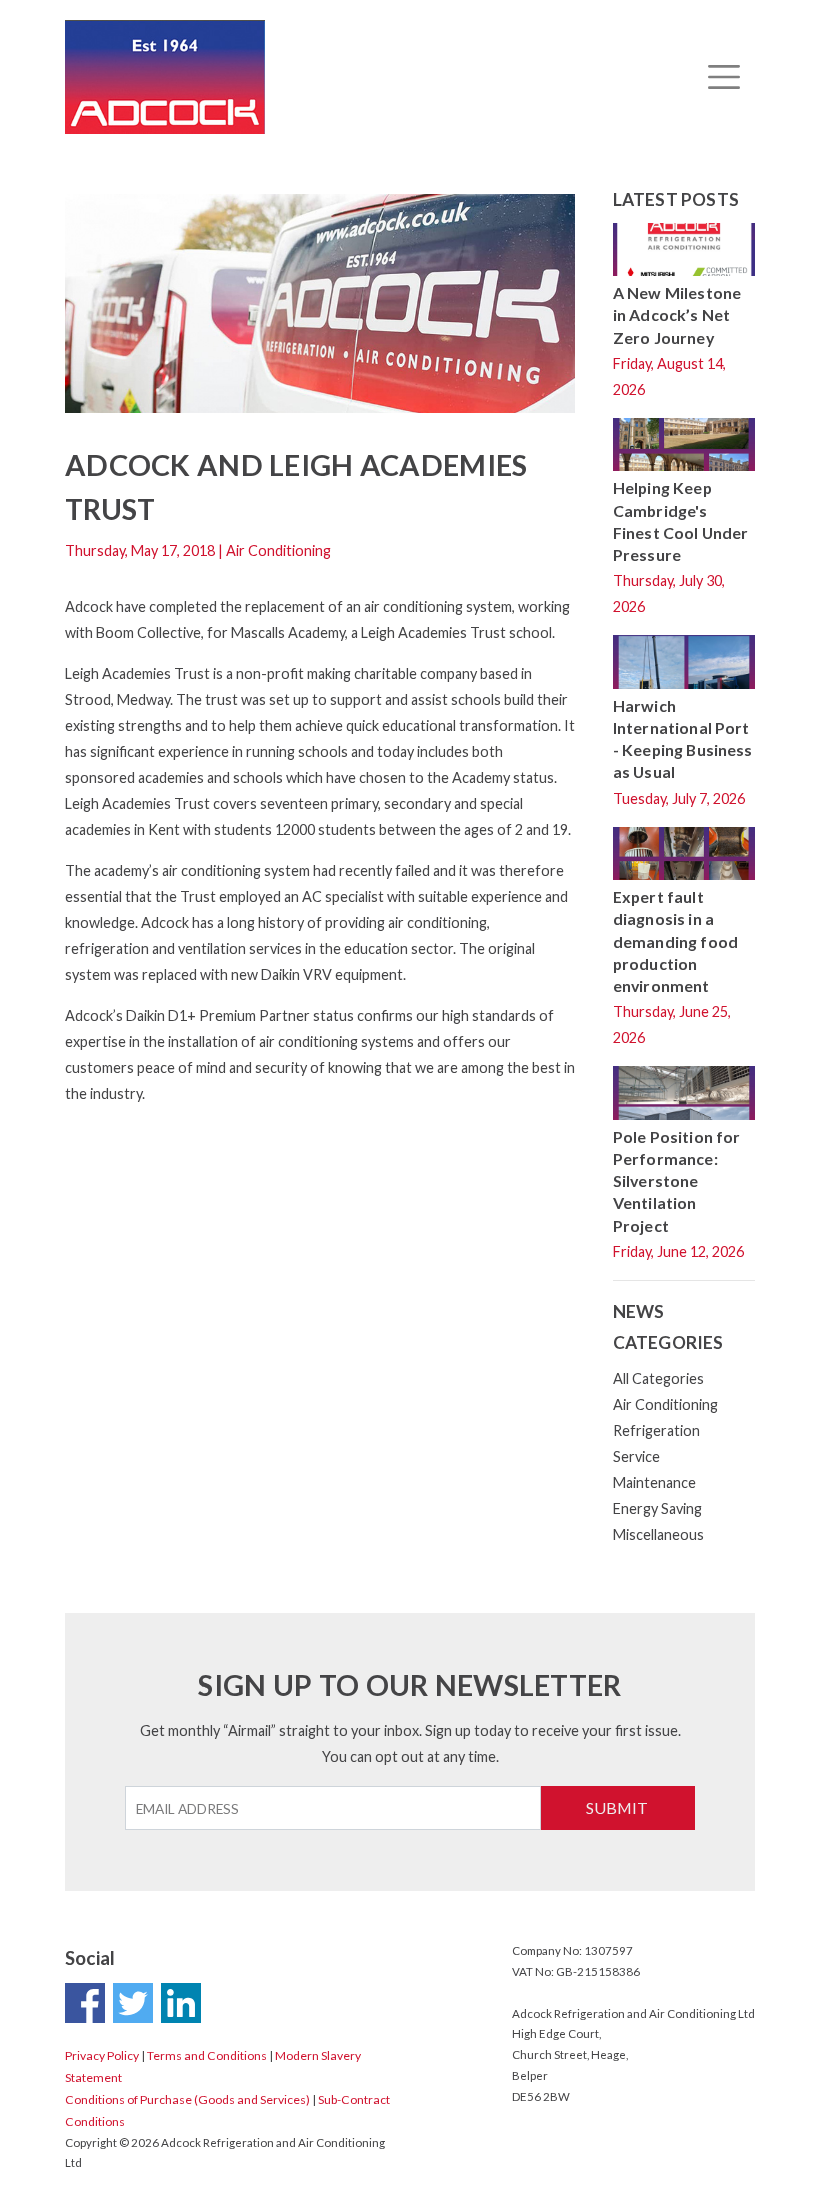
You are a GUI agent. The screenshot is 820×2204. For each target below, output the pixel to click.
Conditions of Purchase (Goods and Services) (187, 2099)
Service (636, 1456)
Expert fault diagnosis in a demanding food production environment (675, 941)
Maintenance (654, 1482)
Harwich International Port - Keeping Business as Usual (683, 739)
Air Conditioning (665, 1404)
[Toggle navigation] (723, 77)
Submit (617, 1807)
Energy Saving (657, 1508)
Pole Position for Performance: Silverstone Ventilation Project (677, 1181)
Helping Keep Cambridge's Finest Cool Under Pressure (681, 521)
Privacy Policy (102, 2055)
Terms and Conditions (207, 2055)
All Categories (658, 1378)
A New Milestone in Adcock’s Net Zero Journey (677, 314)
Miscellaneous (658, 1534)
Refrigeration (656, 1430)
